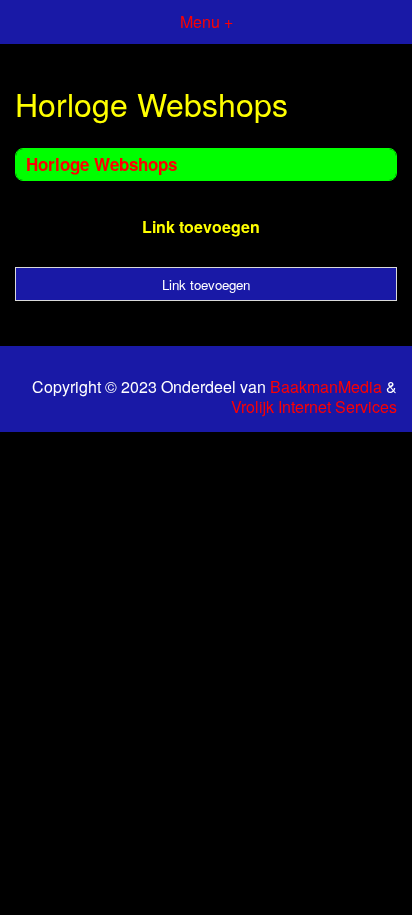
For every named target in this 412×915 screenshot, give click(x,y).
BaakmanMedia (326, 387)
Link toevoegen (201, 226)
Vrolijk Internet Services (314, 407)
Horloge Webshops (101, 164)
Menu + (206, 21)
